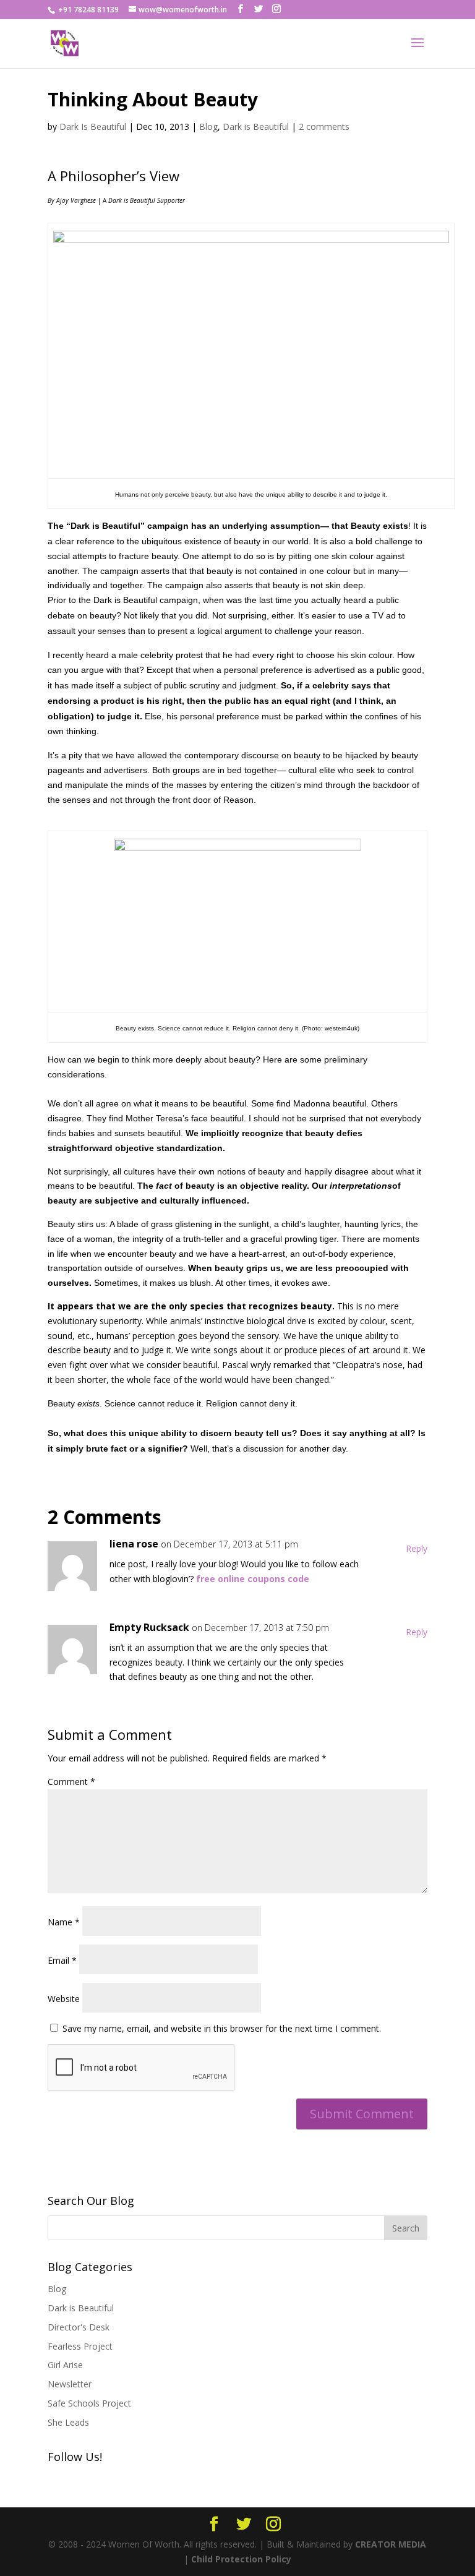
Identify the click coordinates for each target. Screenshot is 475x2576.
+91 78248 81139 (88, 10)
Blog (208, 126)
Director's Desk (79, 2327)
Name (64, 1922)
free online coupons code (253, 1579)
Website (64, 1999)
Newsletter (70, 2384)
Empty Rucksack (149, 1627)
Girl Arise (65, 2365)
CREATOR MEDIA (391, 2544)
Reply (417, 1548)
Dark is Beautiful (256, 126)
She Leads (68, 2422)
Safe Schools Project (89, 2403)
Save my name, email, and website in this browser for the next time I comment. (222, 2028)
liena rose (134, 1544)
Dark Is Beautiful (93, 126)
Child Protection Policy (241, 2559)
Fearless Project (80, 2346)
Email (62, 1960)
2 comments (324, 126)
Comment (71, 1782)
